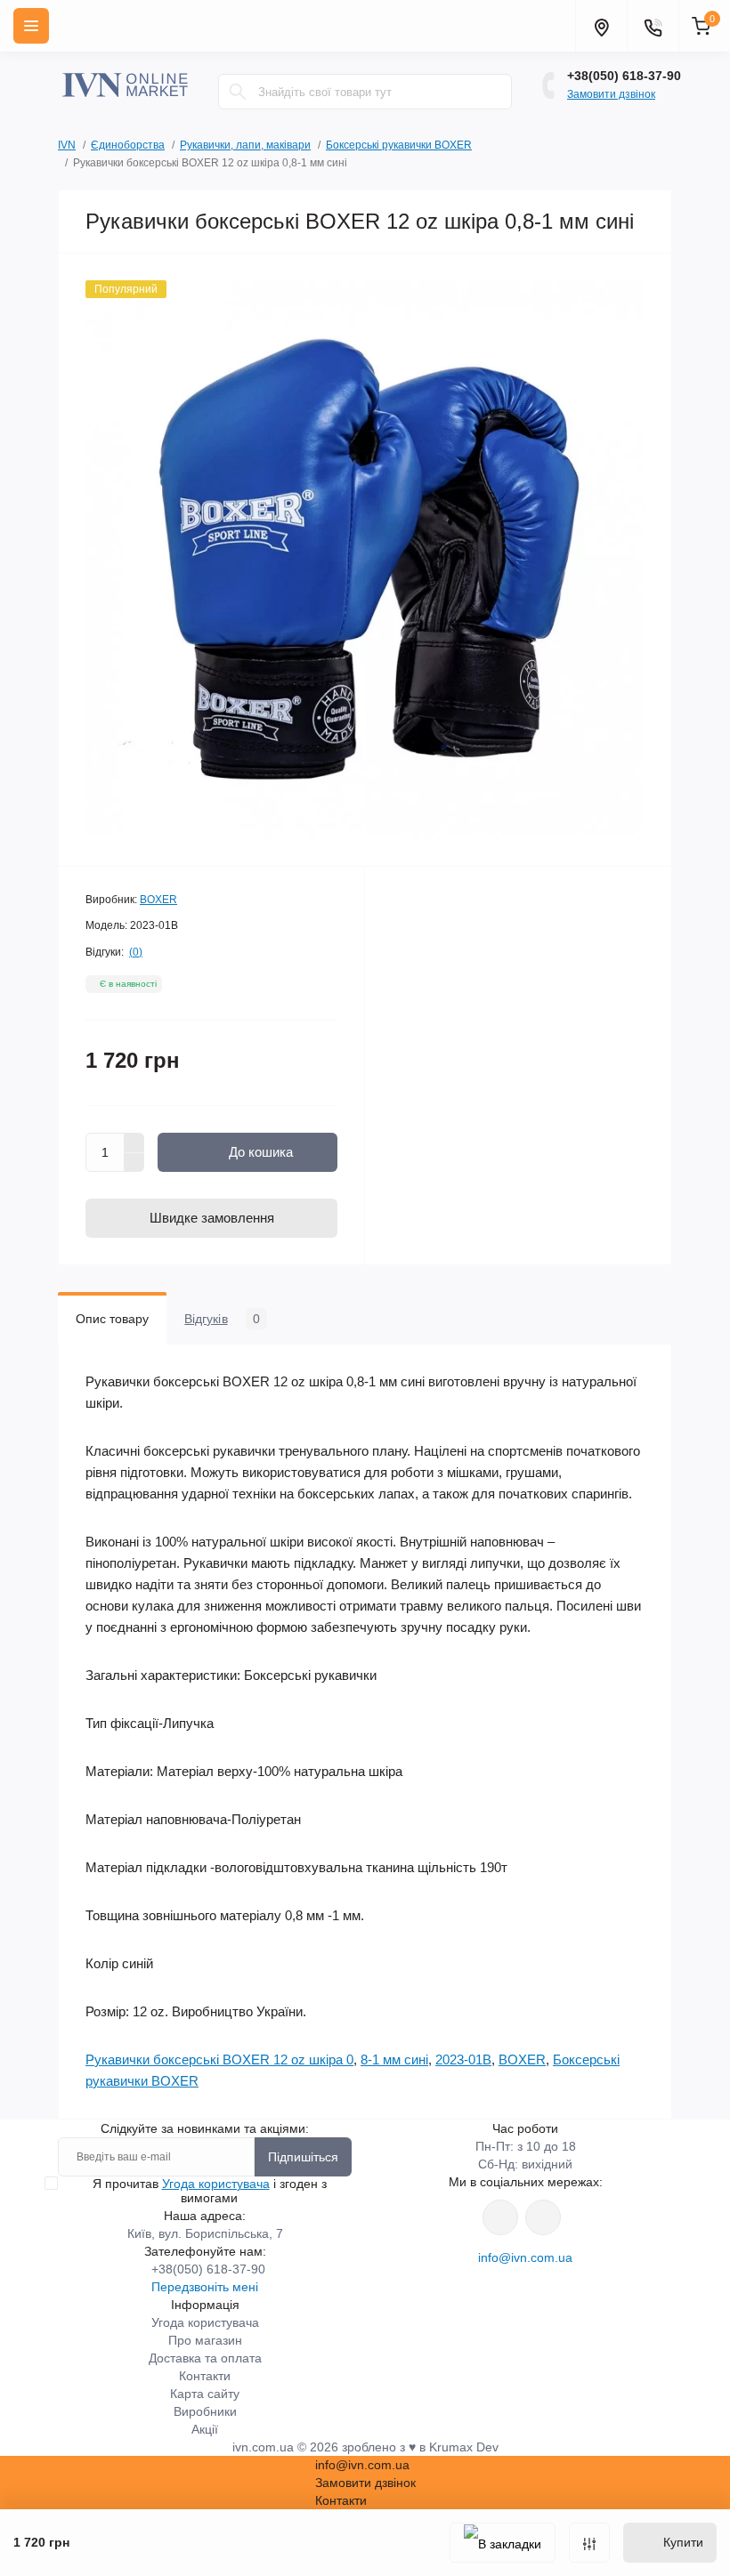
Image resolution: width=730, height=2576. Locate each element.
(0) (136, 952)
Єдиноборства (128, 145)
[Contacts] (653, 26)
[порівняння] (589, 2543)
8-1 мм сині (394, 2059)
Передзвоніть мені (205, 2287)
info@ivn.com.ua (525, 2257)
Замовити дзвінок (611, 94)
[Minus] (134, 1163)
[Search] (238, 92)
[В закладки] (503, 2543)
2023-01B (463, 2059)
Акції (205, 2429)
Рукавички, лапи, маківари (245, 145)
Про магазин (205, 2340)
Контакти (205, 2376)
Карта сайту (205, 2394)
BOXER (158, 900)
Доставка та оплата (205, 2358)
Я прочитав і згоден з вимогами (210, 2191)
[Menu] (31, 26)
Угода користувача (216, 2184)
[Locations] (601, 26)
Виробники (205, 2411)
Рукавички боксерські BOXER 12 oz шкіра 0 (219, 2059)
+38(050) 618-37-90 (624, 76)
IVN (67, 145)
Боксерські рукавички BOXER (399, 145)
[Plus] (134, 1143)
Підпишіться (303, 2157)
